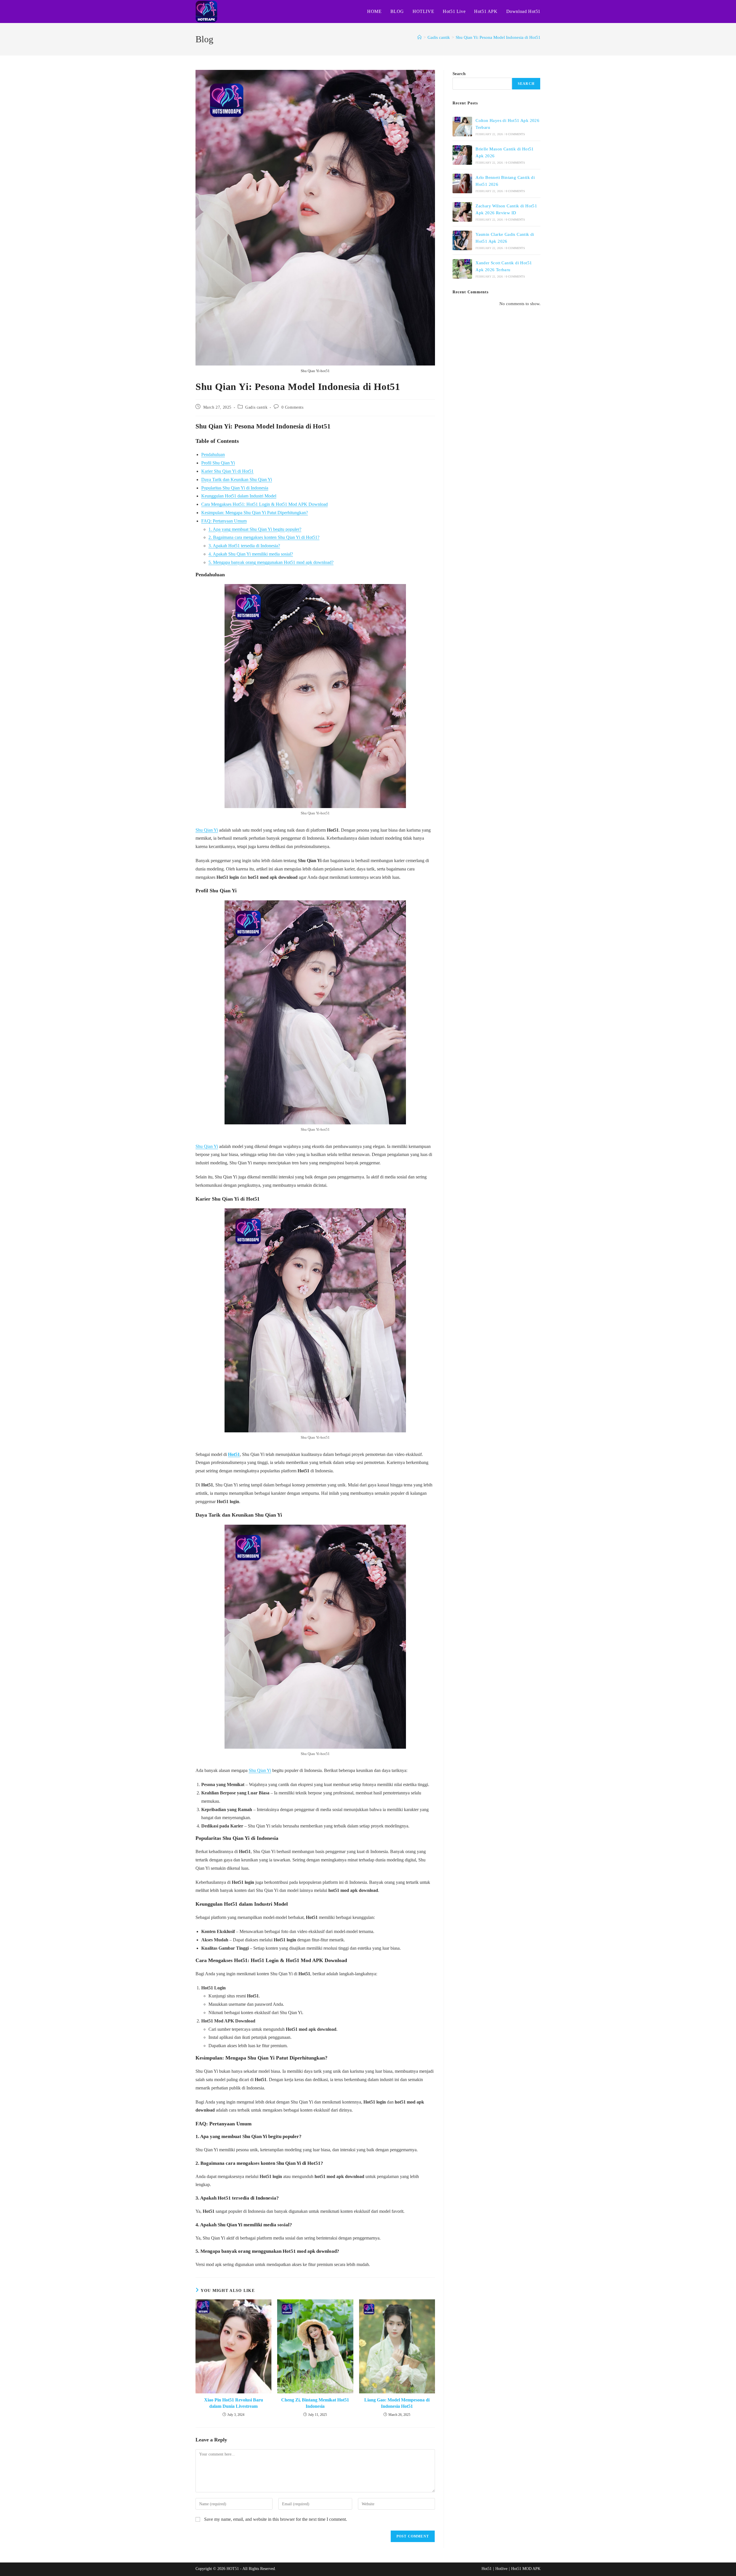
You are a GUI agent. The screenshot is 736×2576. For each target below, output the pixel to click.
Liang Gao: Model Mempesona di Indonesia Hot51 (397, 2403)
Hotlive (501, 2569)
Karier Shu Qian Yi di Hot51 (227, 471)
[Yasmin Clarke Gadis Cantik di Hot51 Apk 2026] (462, 240)
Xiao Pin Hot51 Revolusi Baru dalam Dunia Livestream (234, 2403)
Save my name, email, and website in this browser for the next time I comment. (276, 2519)
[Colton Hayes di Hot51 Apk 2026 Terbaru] (462, 127)
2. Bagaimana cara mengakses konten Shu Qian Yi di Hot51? (264, 537)
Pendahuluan (213, 454)
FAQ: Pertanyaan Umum (224, 521)
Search (459, 74)
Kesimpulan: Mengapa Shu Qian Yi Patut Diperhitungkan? (255, 513)
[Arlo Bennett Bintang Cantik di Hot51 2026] (462, 183)
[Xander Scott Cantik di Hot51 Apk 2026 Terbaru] (462, 269)
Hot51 (234, 1454)
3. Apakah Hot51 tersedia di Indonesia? (244, 546)
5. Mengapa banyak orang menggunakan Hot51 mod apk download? (271, 562)
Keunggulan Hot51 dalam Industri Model (239, 496)
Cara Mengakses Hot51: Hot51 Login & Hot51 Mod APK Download (264, 504)
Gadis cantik (256, 407)
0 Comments (293, 407)
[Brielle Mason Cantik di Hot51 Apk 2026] (462, 155)
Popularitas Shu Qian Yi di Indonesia (235, 488)
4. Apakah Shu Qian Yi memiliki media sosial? (251, 554)
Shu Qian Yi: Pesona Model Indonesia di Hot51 (498, 37)
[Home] (420, 37)
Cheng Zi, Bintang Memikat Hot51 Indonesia (315, 2403)
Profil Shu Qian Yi (218, 463)
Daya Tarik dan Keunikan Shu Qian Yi (237, 480)
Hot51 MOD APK (526, 2569)
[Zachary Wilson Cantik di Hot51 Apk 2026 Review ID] (462, 212)
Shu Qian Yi (207, 830)
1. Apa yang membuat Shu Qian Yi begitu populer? (255, 529)
